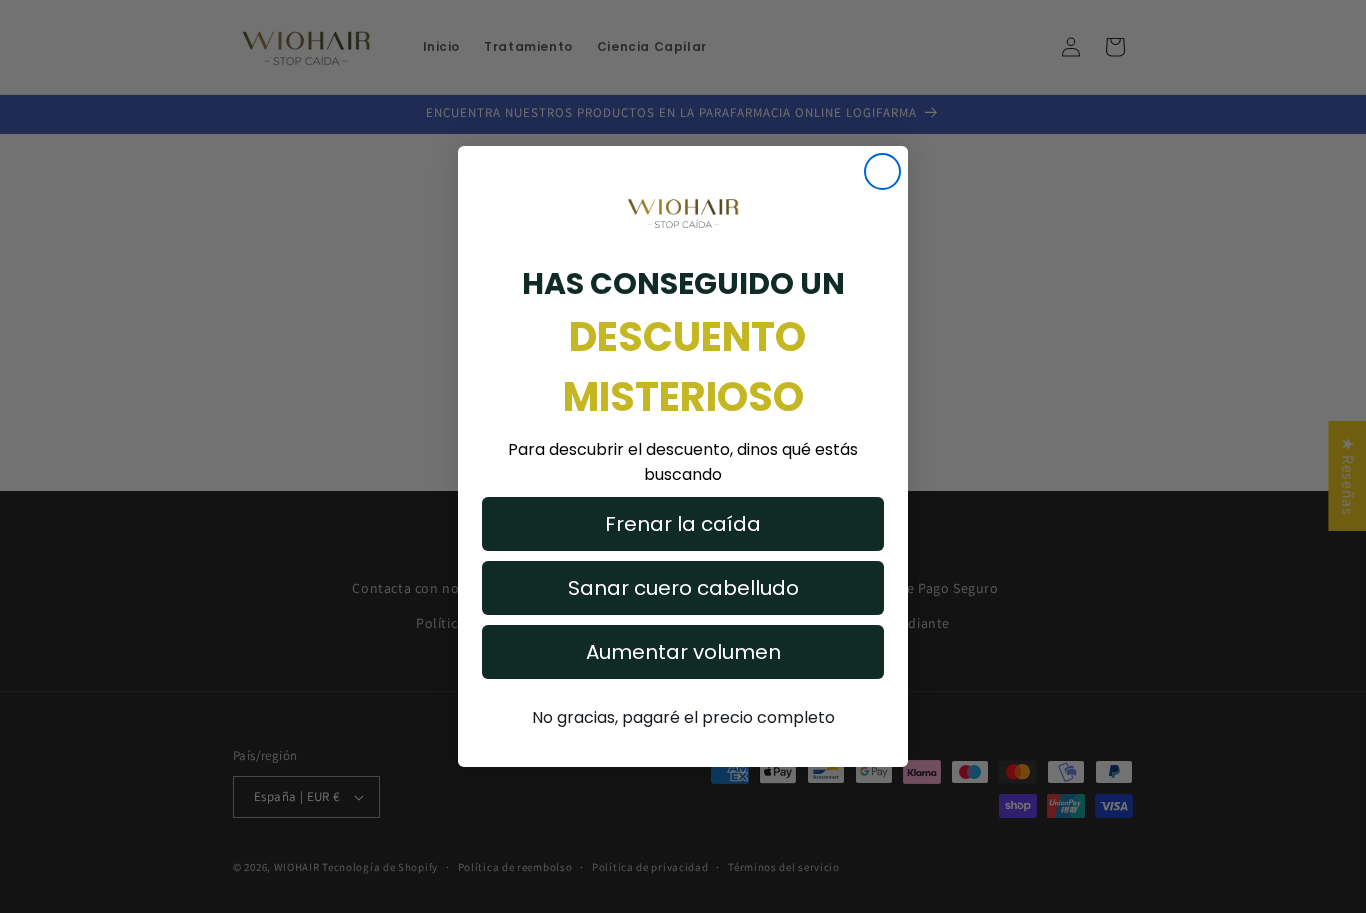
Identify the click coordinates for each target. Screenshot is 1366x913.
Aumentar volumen (683, 652)
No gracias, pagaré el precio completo (683, 717)
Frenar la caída (683, 524)
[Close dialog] (882, 171)
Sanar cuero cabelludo (683, 588)
